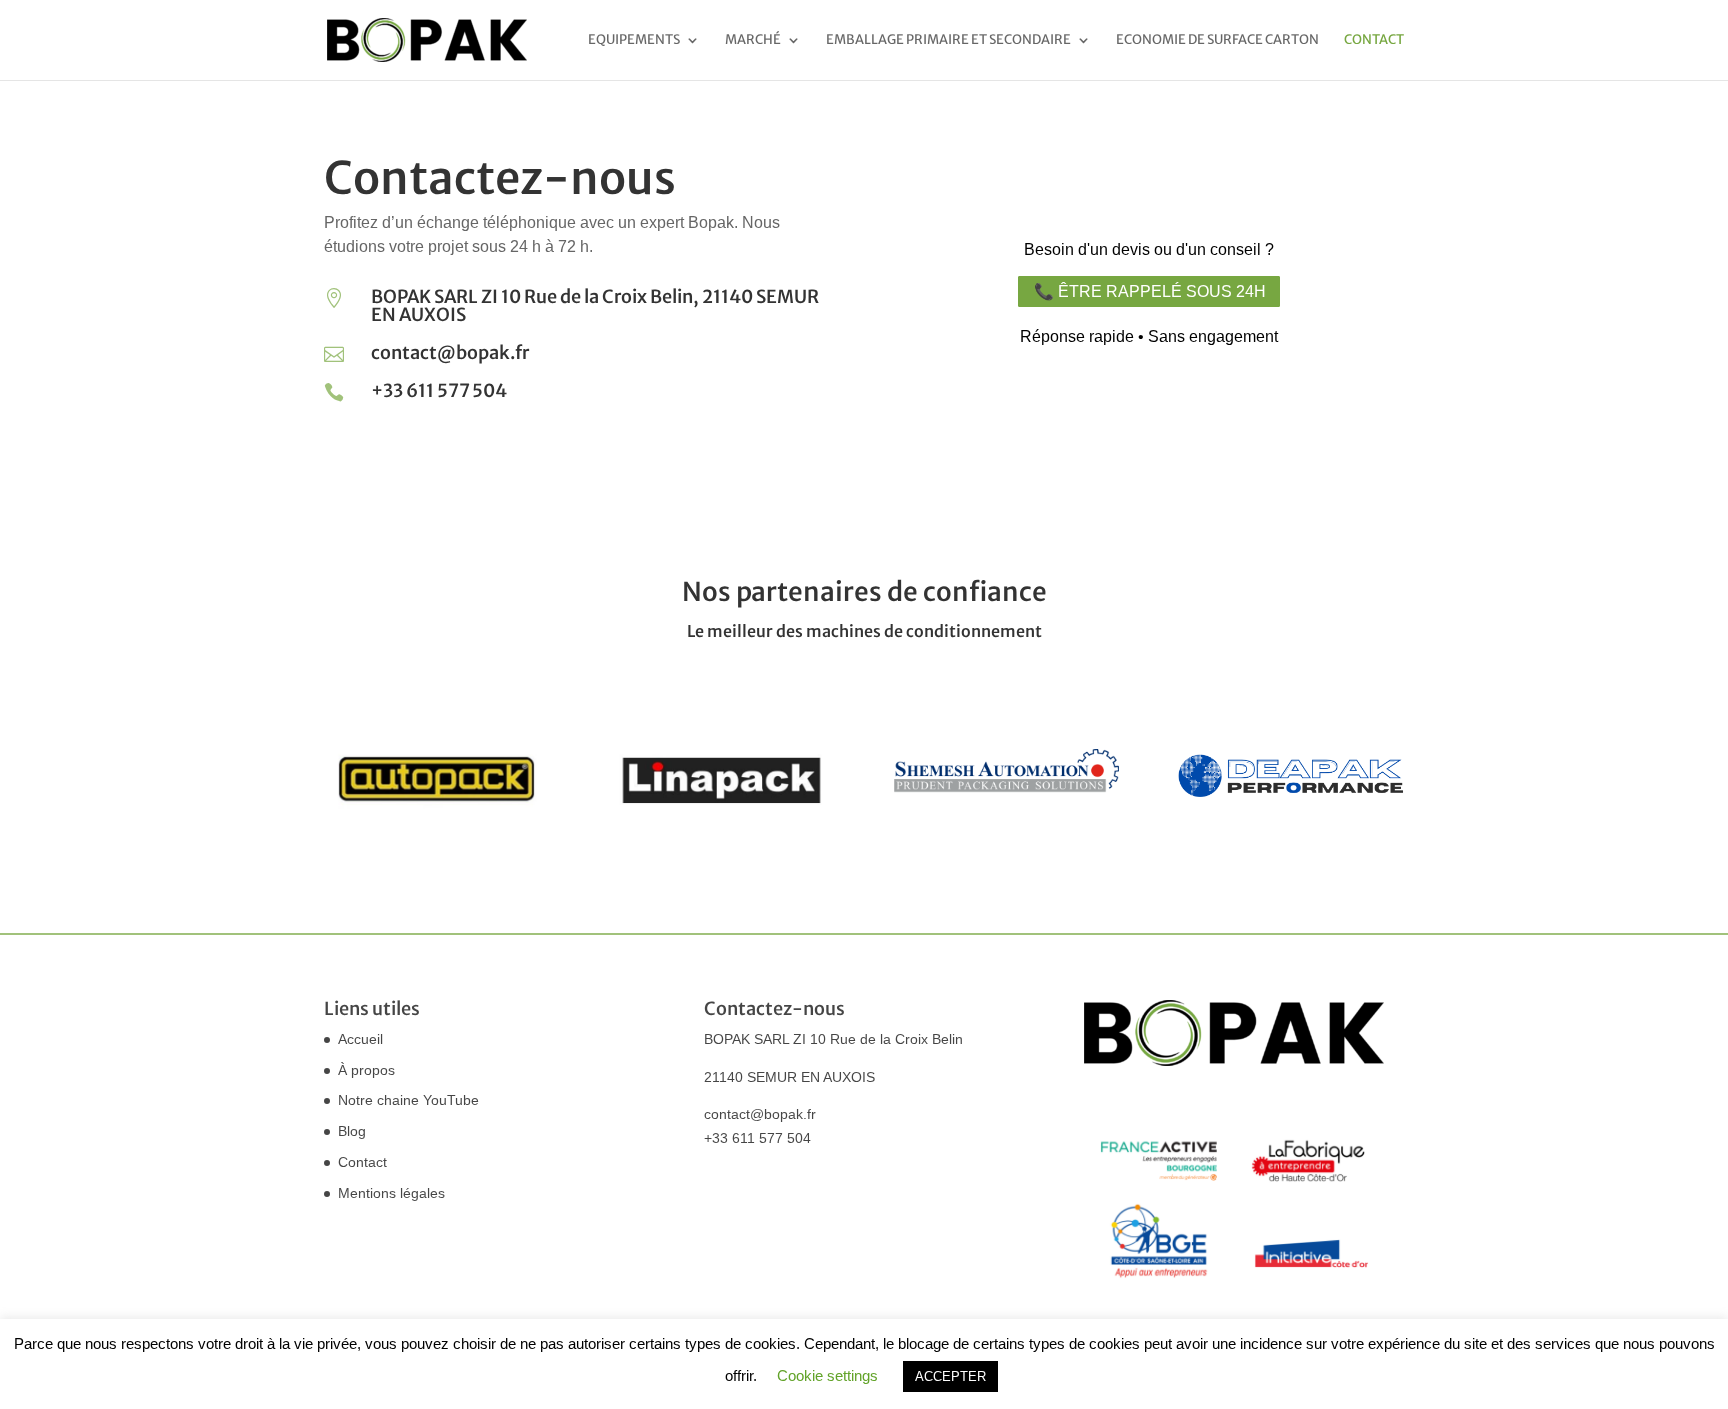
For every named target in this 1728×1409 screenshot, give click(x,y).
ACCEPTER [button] (950, 1376)
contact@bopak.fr (760, 1114)
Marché (753, 40)
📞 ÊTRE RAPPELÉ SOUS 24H (1150, 291)
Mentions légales (391, 1193)
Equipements (634, 40)
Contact (1374, 40)
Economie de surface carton (1217, 40)
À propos (366, 1070)
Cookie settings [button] (827, 1375)
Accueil (360, 1039)
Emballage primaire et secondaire (948, 40)
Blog (352, 1131)
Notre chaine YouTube (408, 1100)
